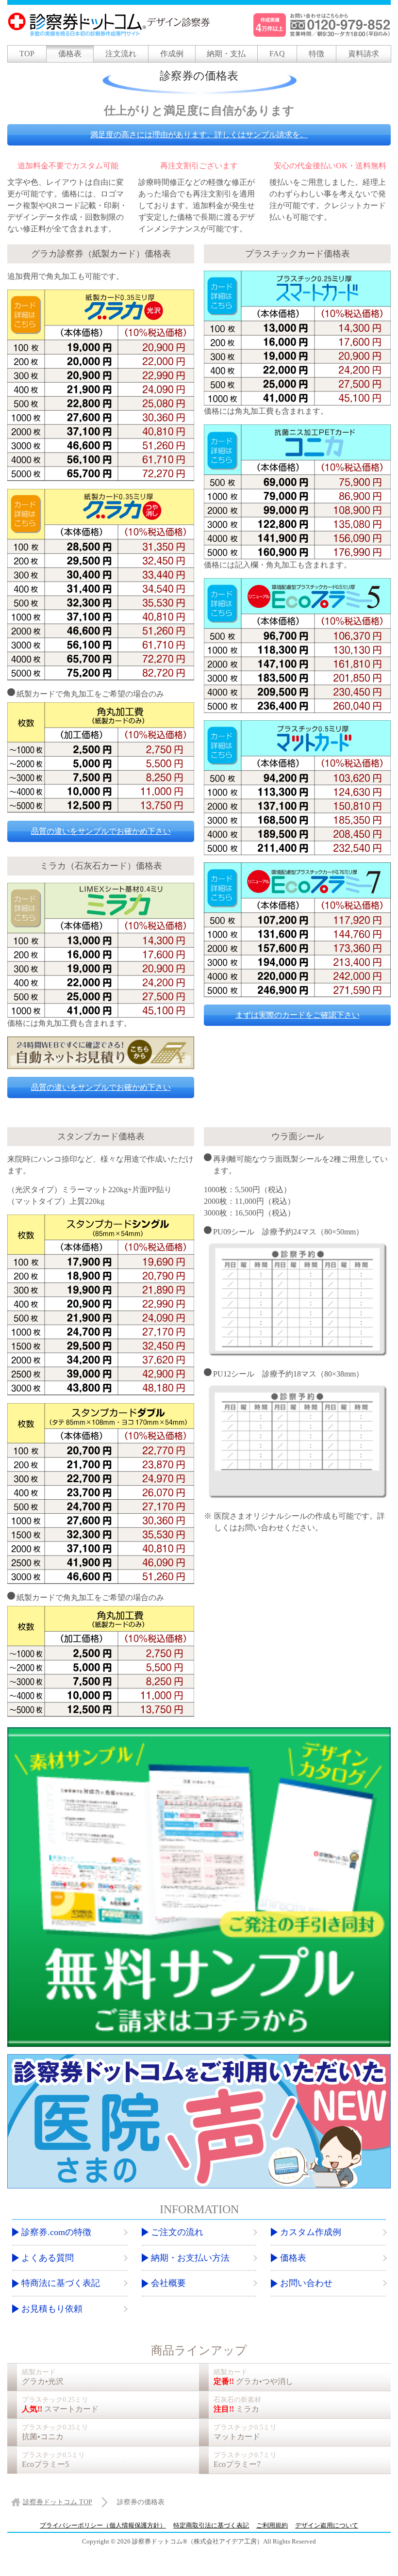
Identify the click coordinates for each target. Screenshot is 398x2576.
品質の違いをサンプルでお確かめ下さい (101, 831)
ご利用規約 (272, 2525)
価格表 (70, 54)
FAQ (277, 54)
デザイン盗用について (327, 2525)
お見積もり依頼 (52, 2309)
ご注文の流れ (177, 2232)
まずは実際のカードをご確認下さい (298, 1015)
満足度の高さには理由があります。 (199, 135)
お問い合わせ (306, 2283)
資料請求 (364, 54)
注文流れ (121, 54)
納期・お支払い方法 (190, 2258)
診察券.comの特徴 (56, 2232)
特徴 (316, 54)
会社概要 (168, 2283)
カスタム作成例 (311, 2232)
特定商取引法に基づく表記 (211, 2525)
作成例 (172, 54)
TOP (27, 54)
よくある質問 (48, 2258)
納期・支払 (226, 54)
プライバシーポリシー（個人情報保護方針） (103, 2525)
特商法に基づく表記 (61, 2283)
